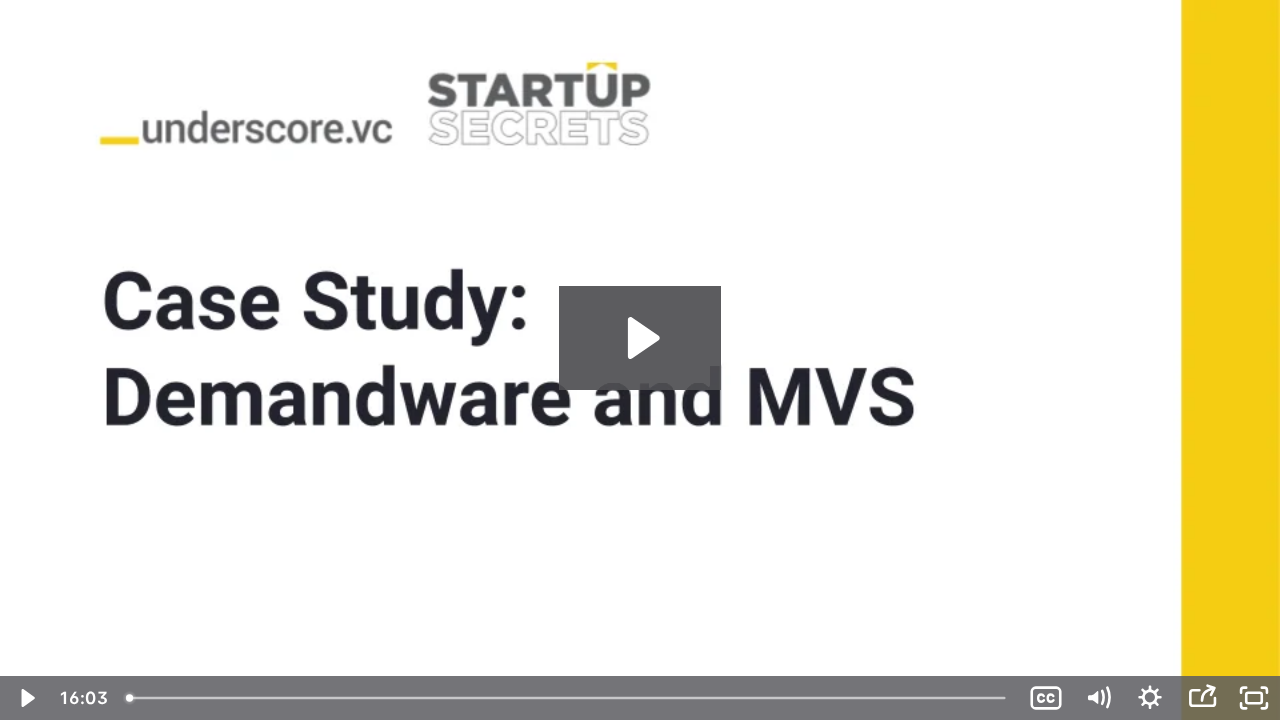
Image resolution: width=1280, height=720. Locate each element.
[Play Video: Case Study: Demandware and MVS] (640, 338)
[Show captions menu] (1046, 698)
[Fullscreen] (1254, 698)
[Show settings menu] (1150, 698)
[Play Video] (26, 698)
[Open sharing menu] (1202, 698)
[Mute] (1098, 698)
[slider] (568, 698)
